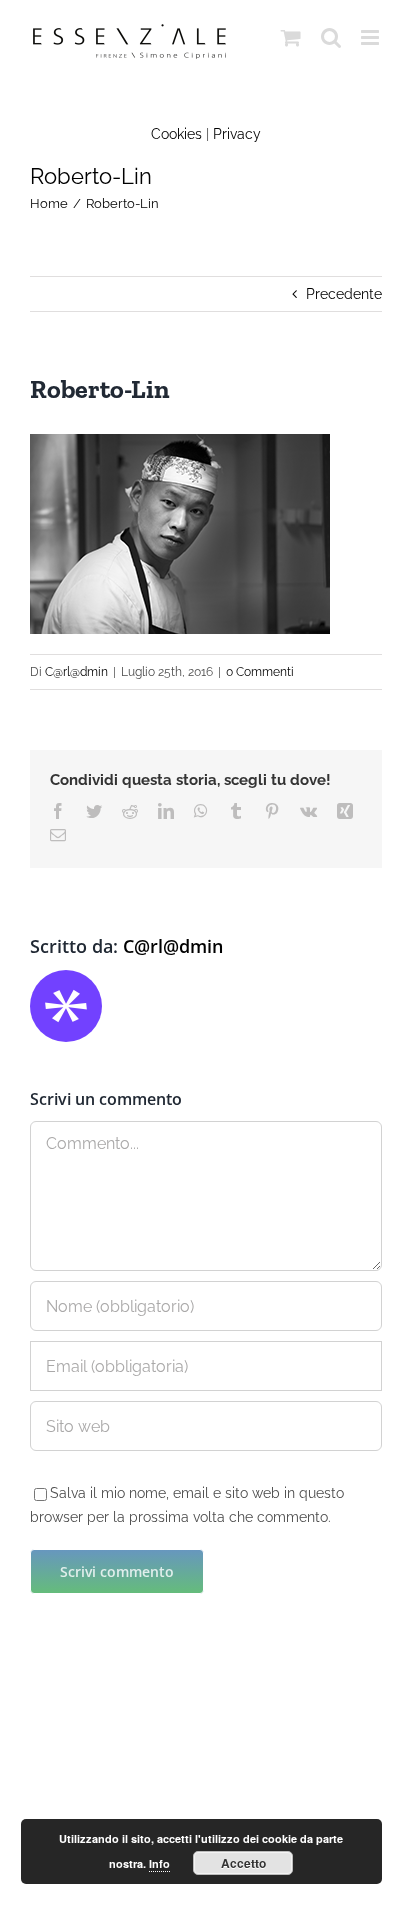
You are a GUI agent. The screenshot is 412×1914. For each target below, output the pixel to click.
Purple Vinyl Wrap (288, 1804)
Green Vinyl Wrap (58, 1804)
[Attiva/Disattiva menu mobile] (371, 37)
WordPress (162, 1760)
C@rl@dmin (76, 672)
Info (159, 1863)
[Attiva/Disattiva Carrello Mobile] (291, 37)
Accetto (243, 1863)
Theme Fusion (240, 1760)
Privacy (237, 134)
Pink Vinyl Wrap (172, 1804)
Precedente (344, 294)
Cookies (176, 134)
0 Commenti (260, 672)
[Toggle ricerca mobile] (331, 37)
